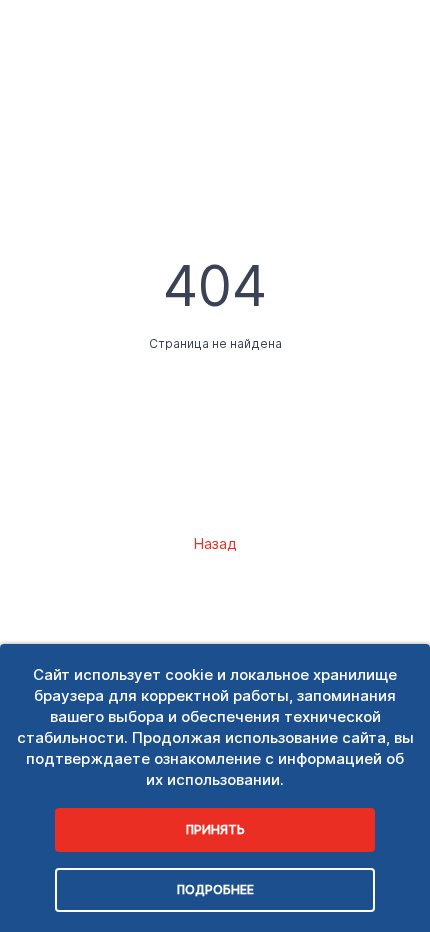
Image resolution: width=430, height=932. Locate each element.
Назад (215, 543)
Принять (215, 829)
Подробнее (215, 889)
